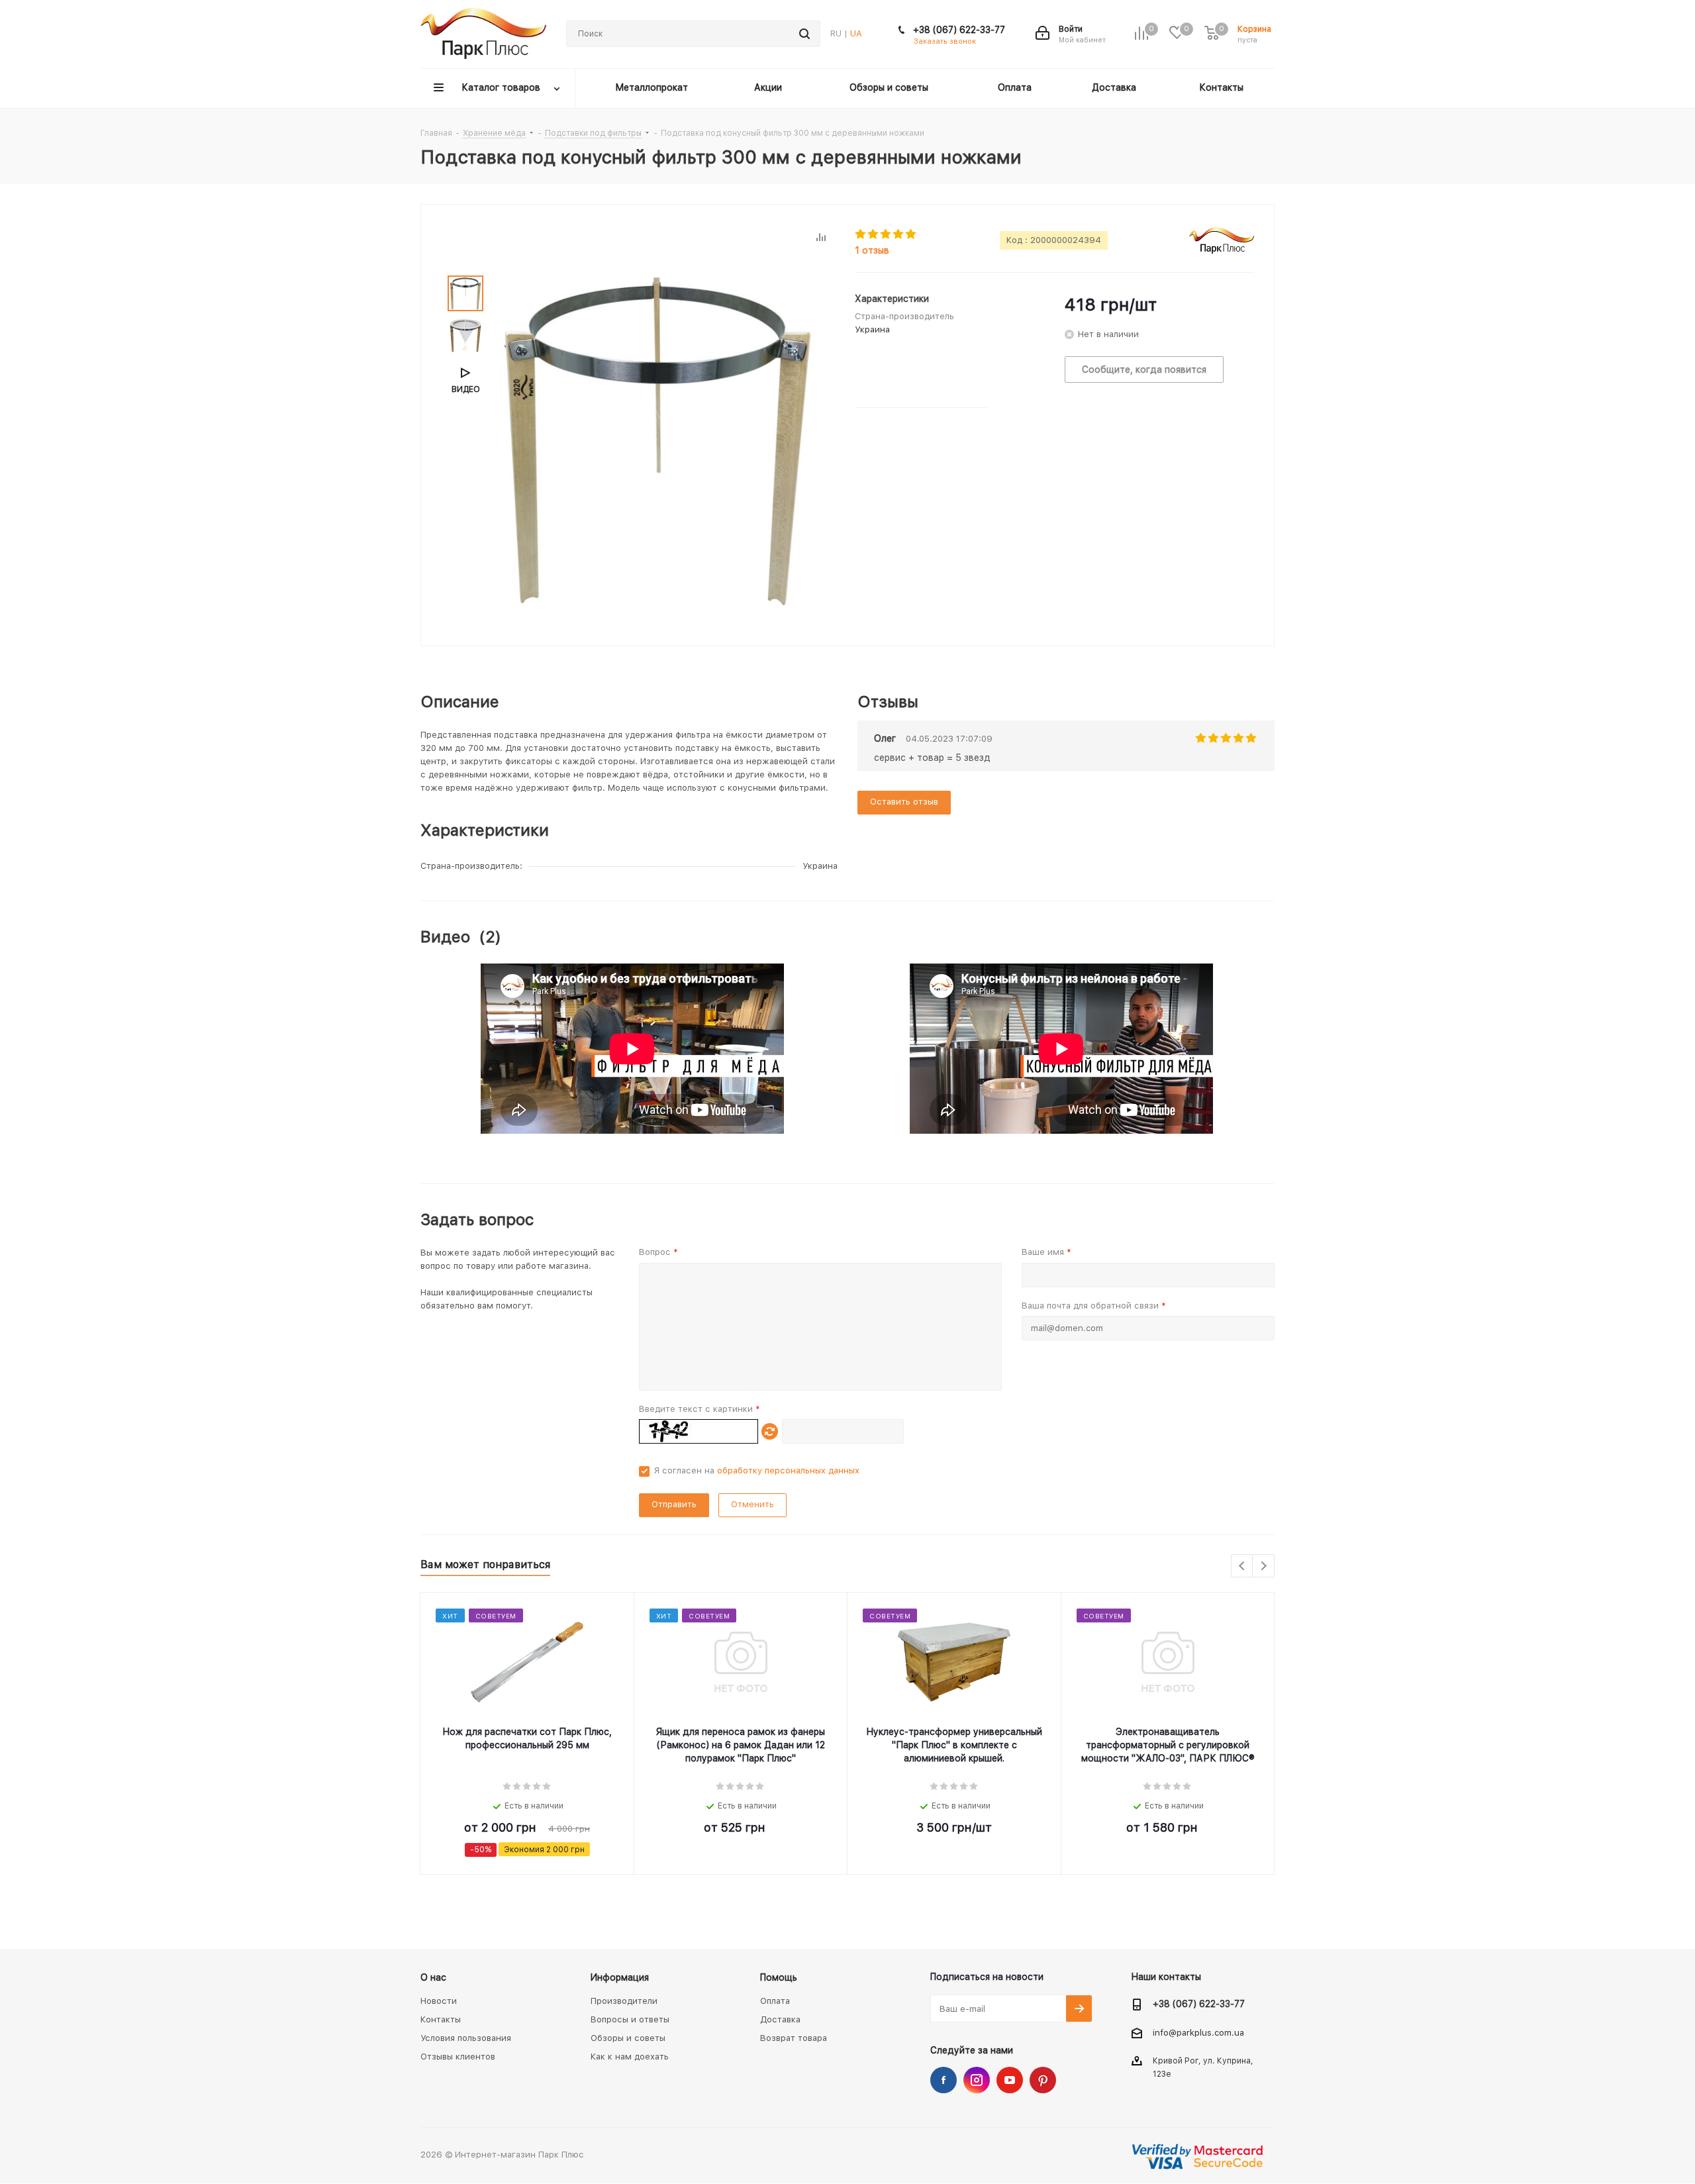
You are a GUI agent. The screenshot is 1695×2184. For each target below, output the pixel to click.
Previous (1242, 1566)
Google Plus (1043, 2080)
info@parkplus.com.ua (1198, 2033)
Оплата (775, 2001)
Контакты (441, 2019)
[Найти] (804, 34)
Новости (439, 2001)
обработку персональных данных (788, 1470)
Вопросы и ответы (630, 2019)
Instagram (977, 2080)
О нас (433, 1977)
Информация (620, 1977)
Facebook (944, 2080)
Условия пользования (466, 2038)
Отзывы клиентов (458, 2057)
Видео (466, 389)
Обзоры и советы (628, 2038)
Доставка (780, 2019)
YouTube (1010, 2080)
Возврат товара (794, 2038)
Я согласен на (757, 1470)
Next (1264, 1566)
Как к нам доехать (630, 2057)
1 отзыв (872, 250)
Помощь (779, 1977)
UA (856, 33)
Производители (624, 2001)
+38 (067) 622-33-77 (959, 30)
